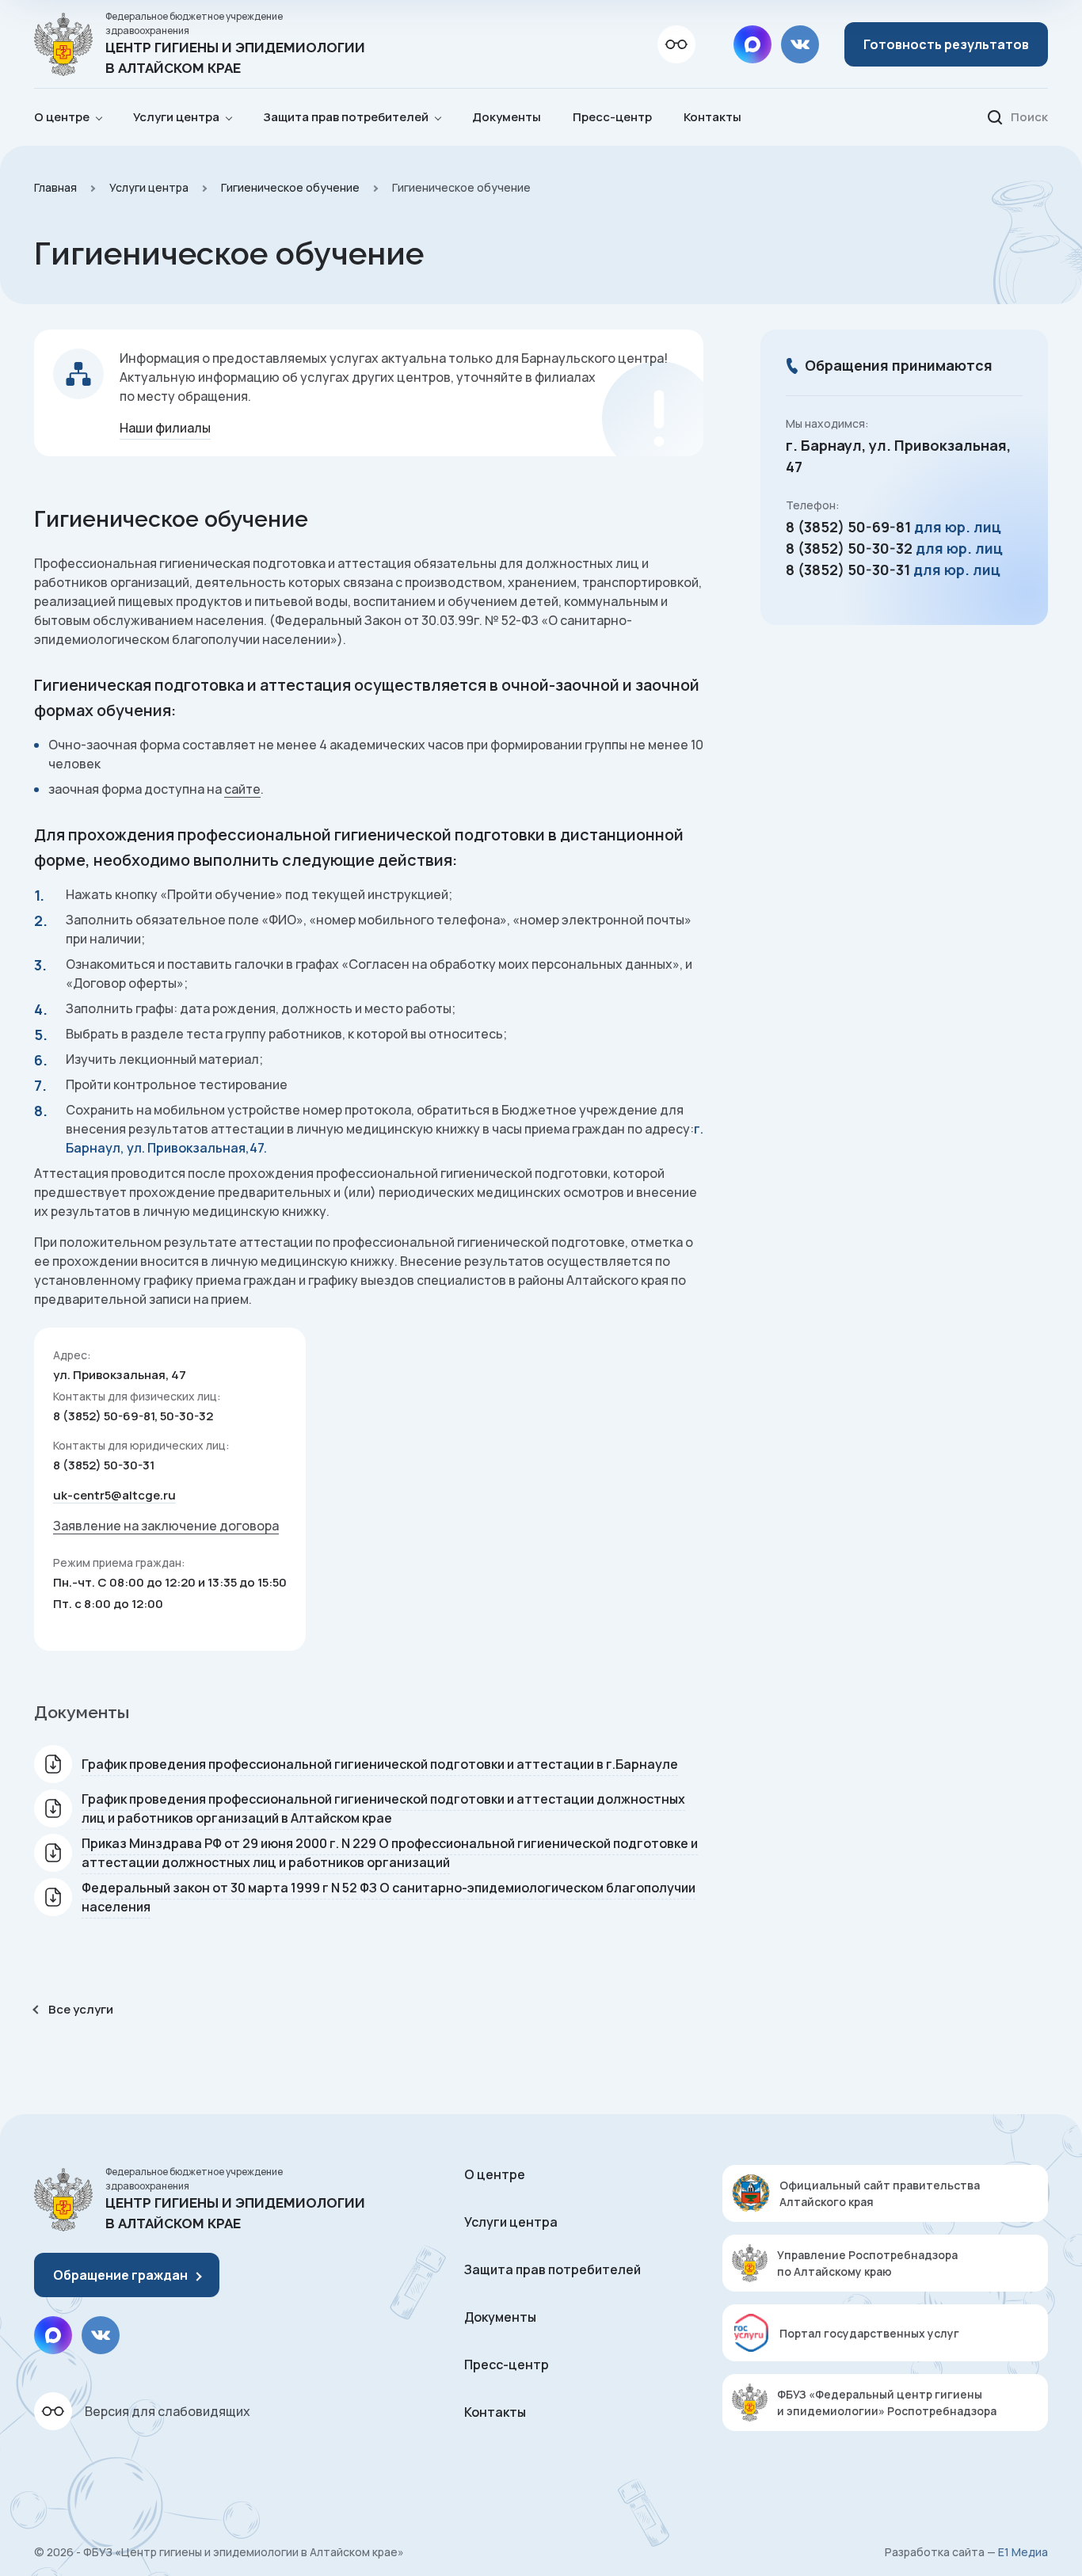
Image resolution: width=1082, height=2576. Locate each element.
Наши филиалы (165, 428)
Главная (55, 187)
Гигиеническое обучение (290, 187)
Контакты (712, 117)
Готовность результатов (946, 44)
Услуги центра (149, 187)
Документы (507, 117)
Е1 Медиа (1023, 2552)
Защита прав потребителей (552, 2269)
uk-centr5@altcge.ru (114, 1495)
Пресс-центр (612, 117)
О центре (495, 2174)
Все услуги (81, 2009)
